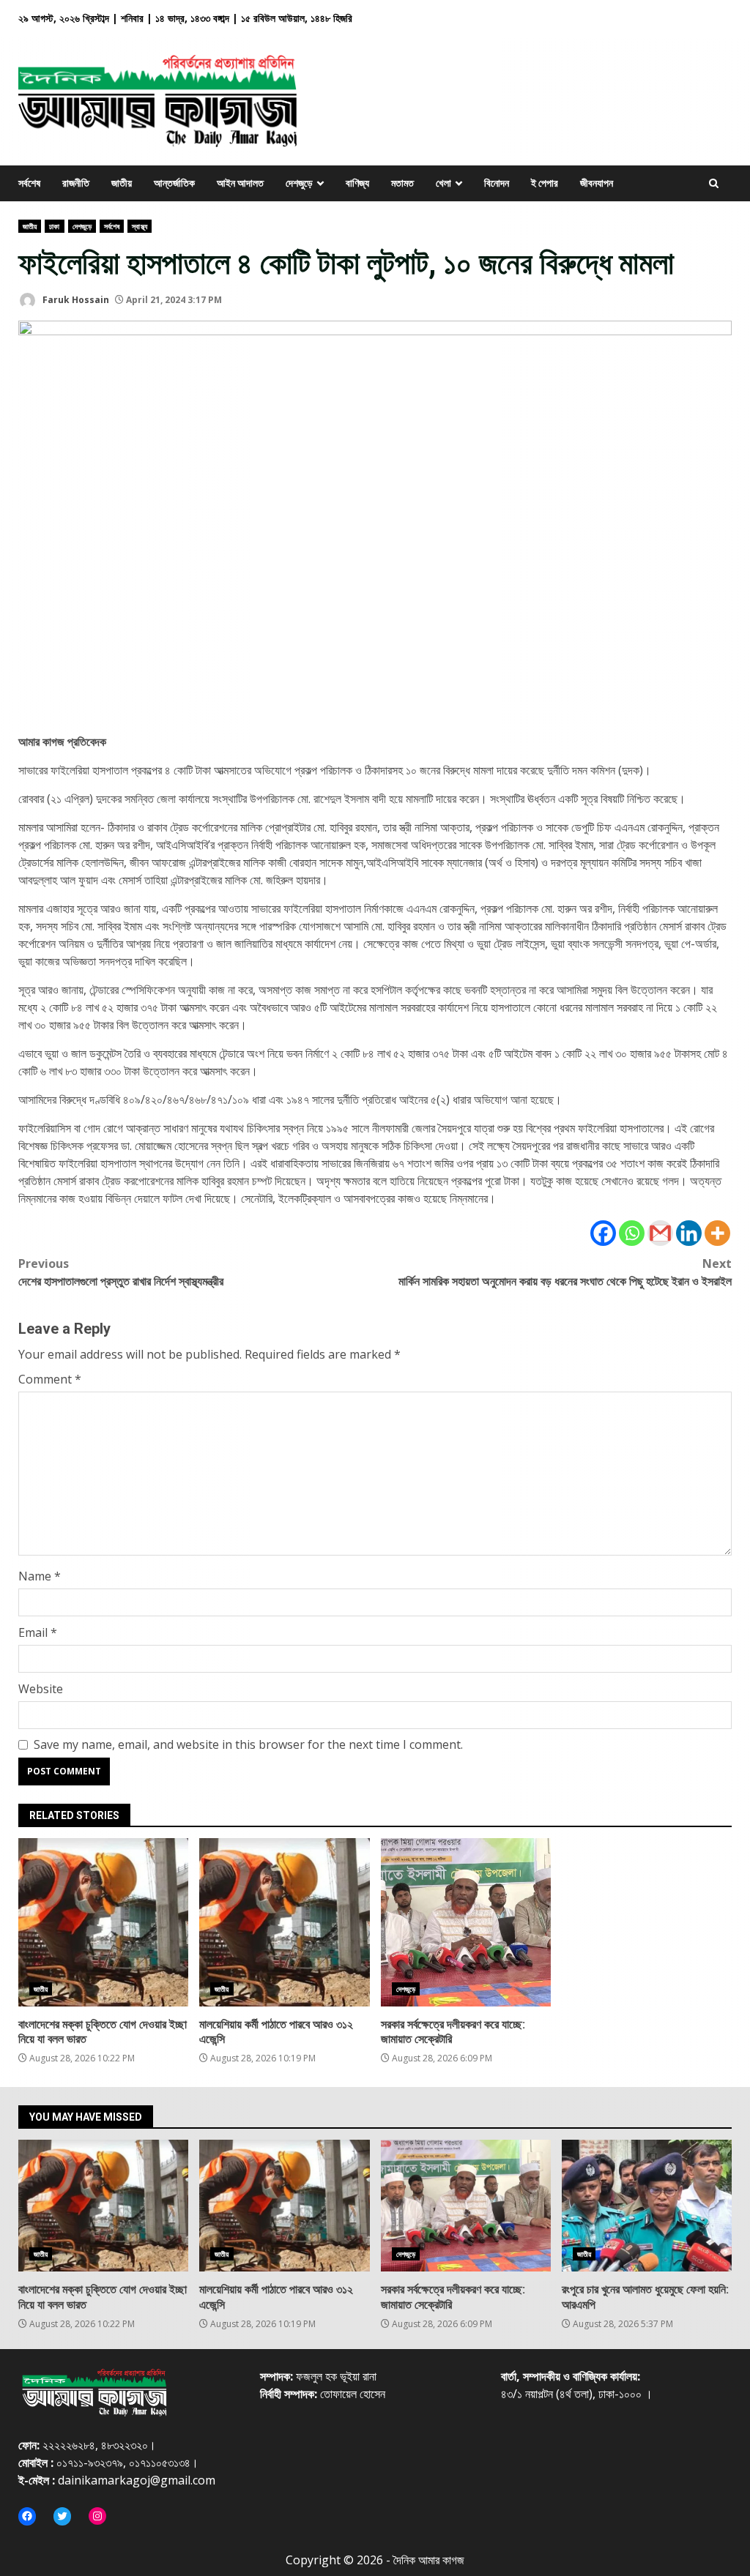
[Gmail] (660, 1233)
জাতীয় (30, 226)
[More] (717, 1233)
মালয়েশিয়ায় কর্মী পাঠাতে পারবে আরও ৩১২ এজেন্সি (284, 1922)
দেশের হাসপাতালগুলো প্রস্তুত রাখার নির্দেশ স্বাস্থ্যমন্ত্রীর (121, 1272)
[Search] (714, 183)
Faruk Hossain (75, 300)
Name (40, 1576)
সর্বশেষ (112, 226)
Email (38, 1632)
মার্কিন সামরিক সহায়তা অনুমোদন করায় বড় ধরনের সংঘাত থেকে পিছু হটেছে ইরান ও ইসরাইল (565, 1272)
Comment (50, 1379)
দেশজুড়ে (82, 226)
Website (41, 1689)
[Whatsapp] (632, 1233)
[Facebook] (603, 1233)
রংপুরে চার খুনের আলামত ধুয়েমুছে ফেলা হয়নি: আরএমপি (647, 2206)
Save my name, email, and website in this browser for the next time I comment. (248, 1744)
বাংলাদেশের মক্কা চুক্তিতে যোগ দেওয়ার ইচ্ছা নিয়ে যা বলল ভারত (103, 1922)
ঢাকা (54, 226)
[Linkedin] (689, 1233)
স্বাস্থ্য (140, 226)
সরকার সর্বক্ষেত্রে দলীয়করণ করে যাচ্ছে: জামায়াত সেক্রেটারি (466, 1922)
